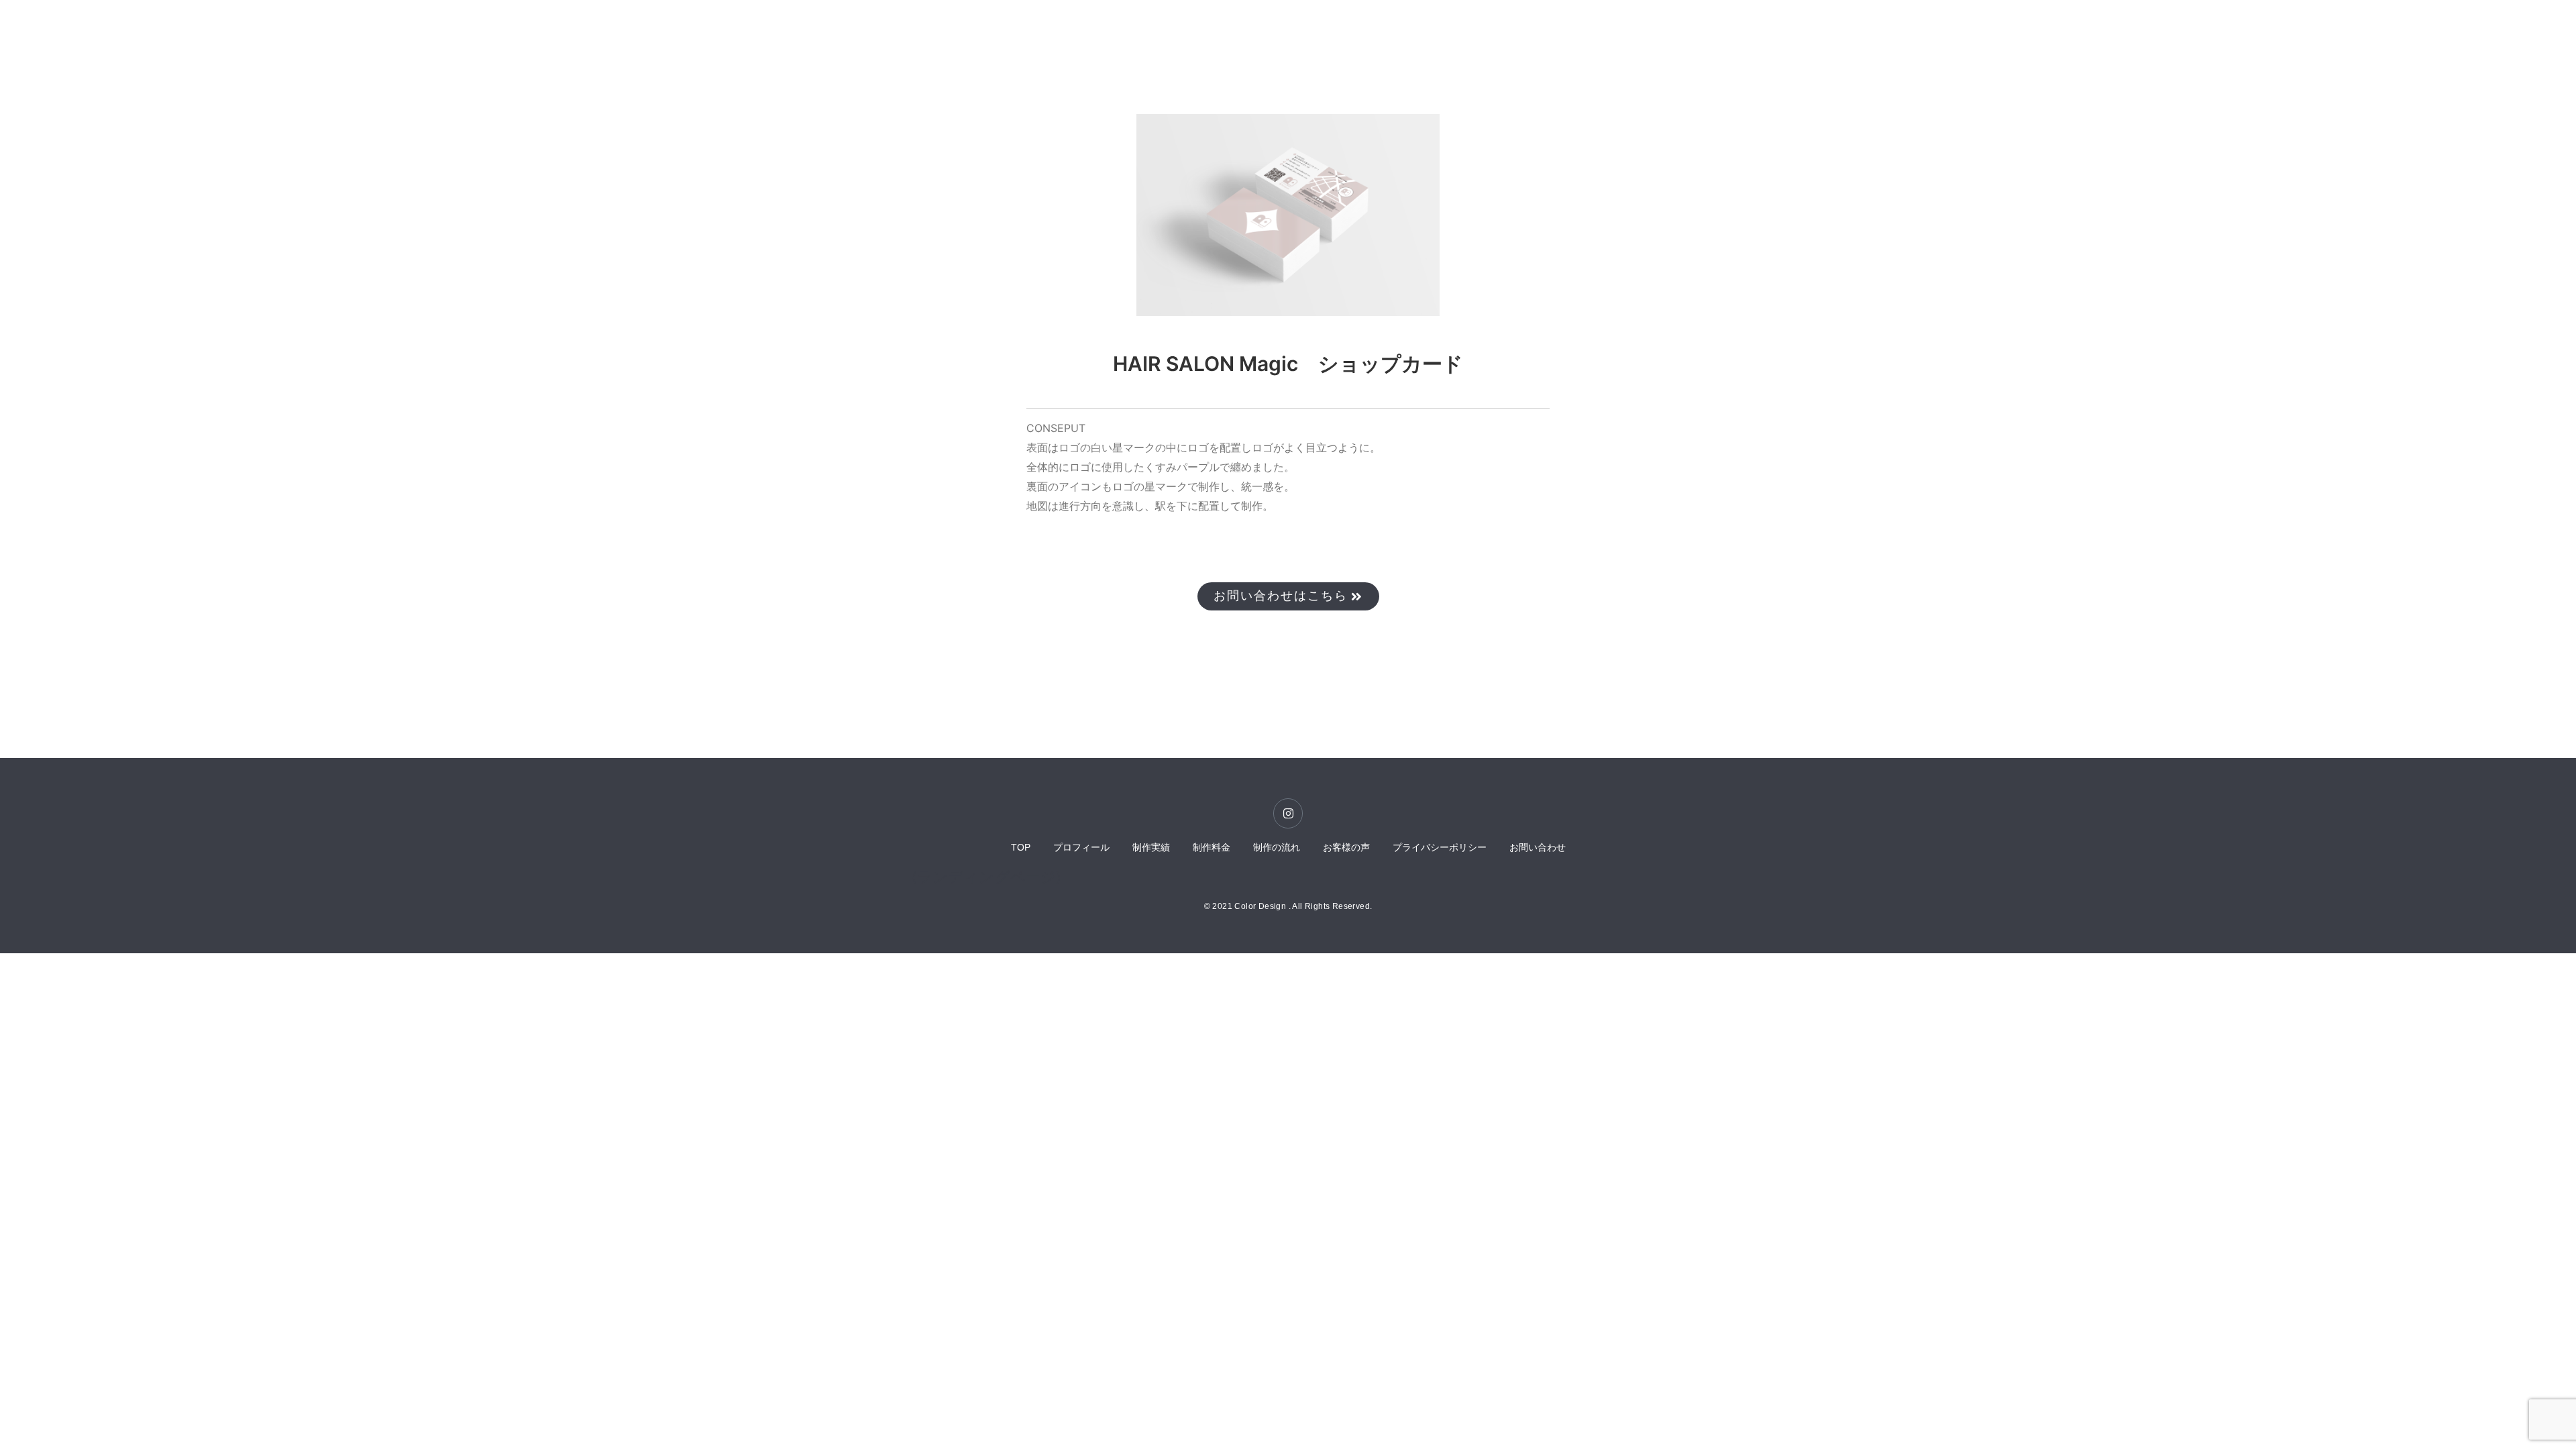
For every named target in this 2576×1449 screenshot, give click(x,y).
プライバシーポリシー (1440, 847)
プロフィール (1081, 847)
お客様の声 (1346, 847)
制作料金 (1212, 847)
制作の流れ (1277, 847)
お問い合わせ (1538, 847)
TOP (1021, 847)
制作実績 (1151, 847)
